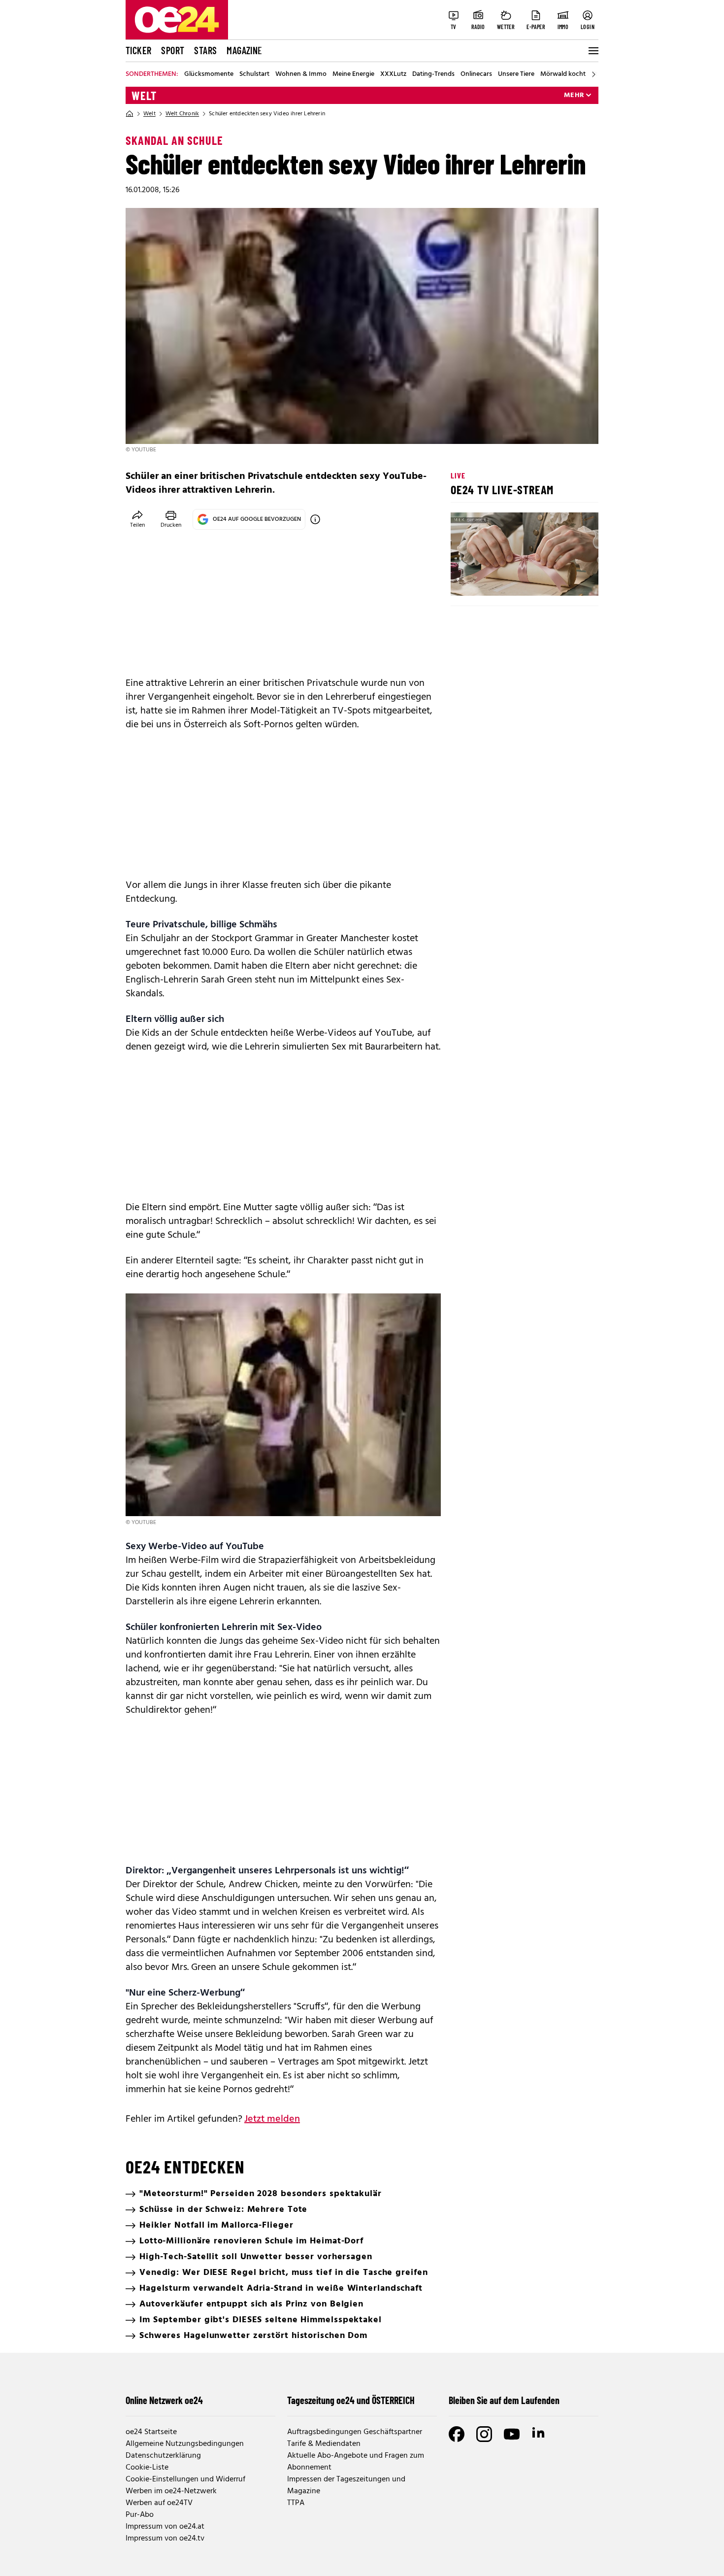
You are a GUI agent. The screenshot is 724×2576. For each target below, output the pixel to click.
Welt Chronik (182, 114)
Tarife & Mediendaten (324, 2444)
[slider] (499, 580)
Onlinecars (476, 74)
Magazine (244, 50)
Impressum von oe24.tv (165, 2539)
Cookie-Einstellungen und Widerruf (185, 2479)
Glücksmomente (209, 74)
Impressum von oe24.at (165, 2527)
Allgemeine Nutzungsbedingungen (185, 2444)
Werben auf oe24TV (159, 2503)
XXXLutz (393, 74)
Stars (205, 50)
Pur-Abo (140, 2515)
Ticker (138, 50)
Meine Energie (353, 74)
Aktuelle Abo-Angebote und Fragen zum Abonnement (356, 2462)
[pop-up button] (567, 580)
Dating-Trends (433, 74)
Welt (144, 96)
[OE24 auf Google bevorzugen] (315, 519)
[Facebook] (457, 2434)
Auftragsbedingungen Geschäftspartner (355, 2432)
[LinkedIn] (539, 2434)
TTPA (296, 2503)
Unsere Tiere (516, 74)
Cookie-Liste (147, 2468)
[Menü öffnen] (592, 51)
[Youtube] (512, 2434)
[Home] (130, 114)
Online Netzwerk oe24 (164, 2400)
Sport (173, 50)
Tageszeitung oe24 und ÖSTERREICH (351, 2400)
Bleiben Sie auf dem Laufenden (504, 2400)
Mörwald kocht (563, 74)
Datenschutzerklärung (163, 2456)
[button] (466, 580)
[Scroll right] (593, 74)
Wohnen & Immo (301, 74)
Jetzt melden (272, 2119)
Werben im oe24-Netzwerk (171, 2491)
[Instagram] (484, 2434)
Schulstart (254, 74)
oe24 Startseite (151, 2432)
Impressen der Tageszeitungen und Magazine (346, 2485)
